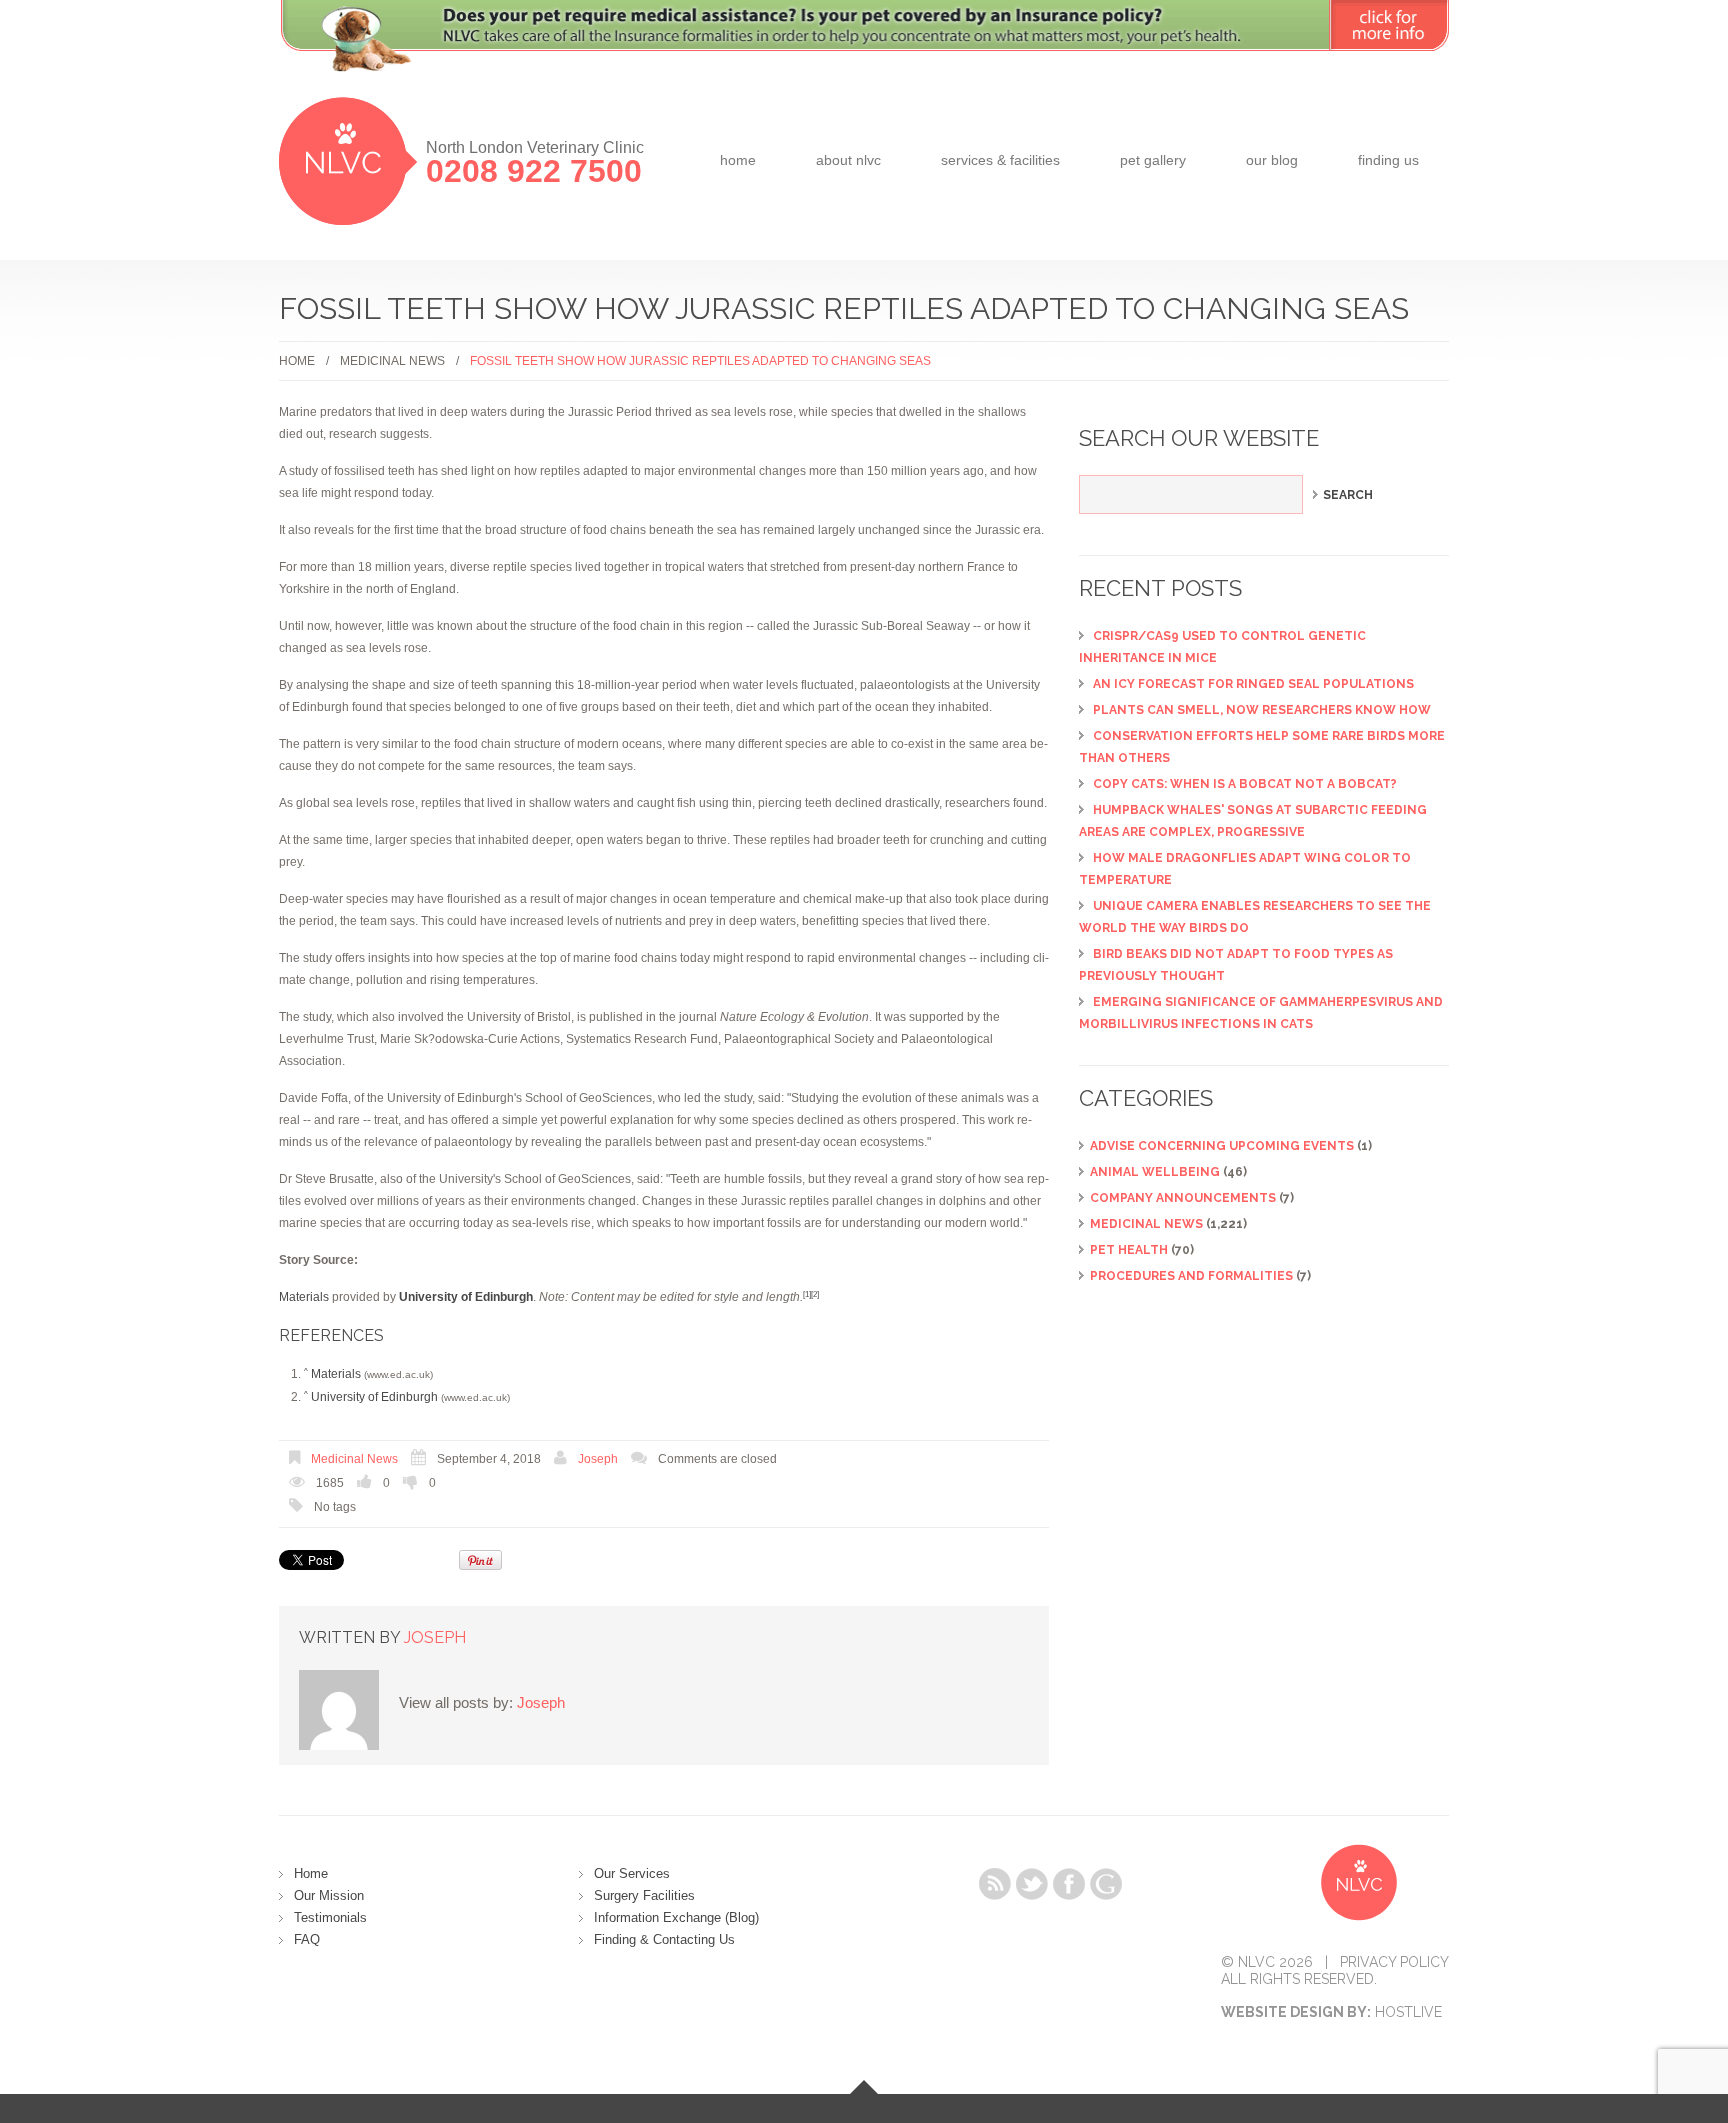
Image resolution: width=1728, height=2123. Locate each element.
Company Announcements (1183, 1198)
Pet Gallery (1153, 160)
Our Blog (1272, 160)
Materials (304, 1297)
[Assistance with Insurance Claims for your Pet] (864, 48)
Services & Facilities (1000, 160)
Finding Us (1388, 160)
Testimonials (330, 1917)
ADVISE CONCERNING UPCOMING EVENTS (1222, 1146)
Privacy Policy (1394, 1962)
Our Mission (329, 1895)
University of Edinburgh (374, 1397)
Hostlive (1408, 2012)
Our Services (632, 1873)
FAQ (307, 1939)
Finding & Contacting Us (664, 1939)
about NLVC (848, 160)
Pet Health (1129, 1250)
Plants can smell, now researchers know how (1262, 710)
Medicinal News (392, 361)
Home (738, 160)
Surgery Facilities (644, 1895)
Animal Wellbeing (1155, 1172)
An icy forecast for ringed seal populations (1253, 684)
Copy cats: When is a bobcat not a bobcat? (1245, 784)
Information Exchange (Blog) (676, 1917)
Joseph (598, 1459)
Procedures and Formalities (1191, 1276)
